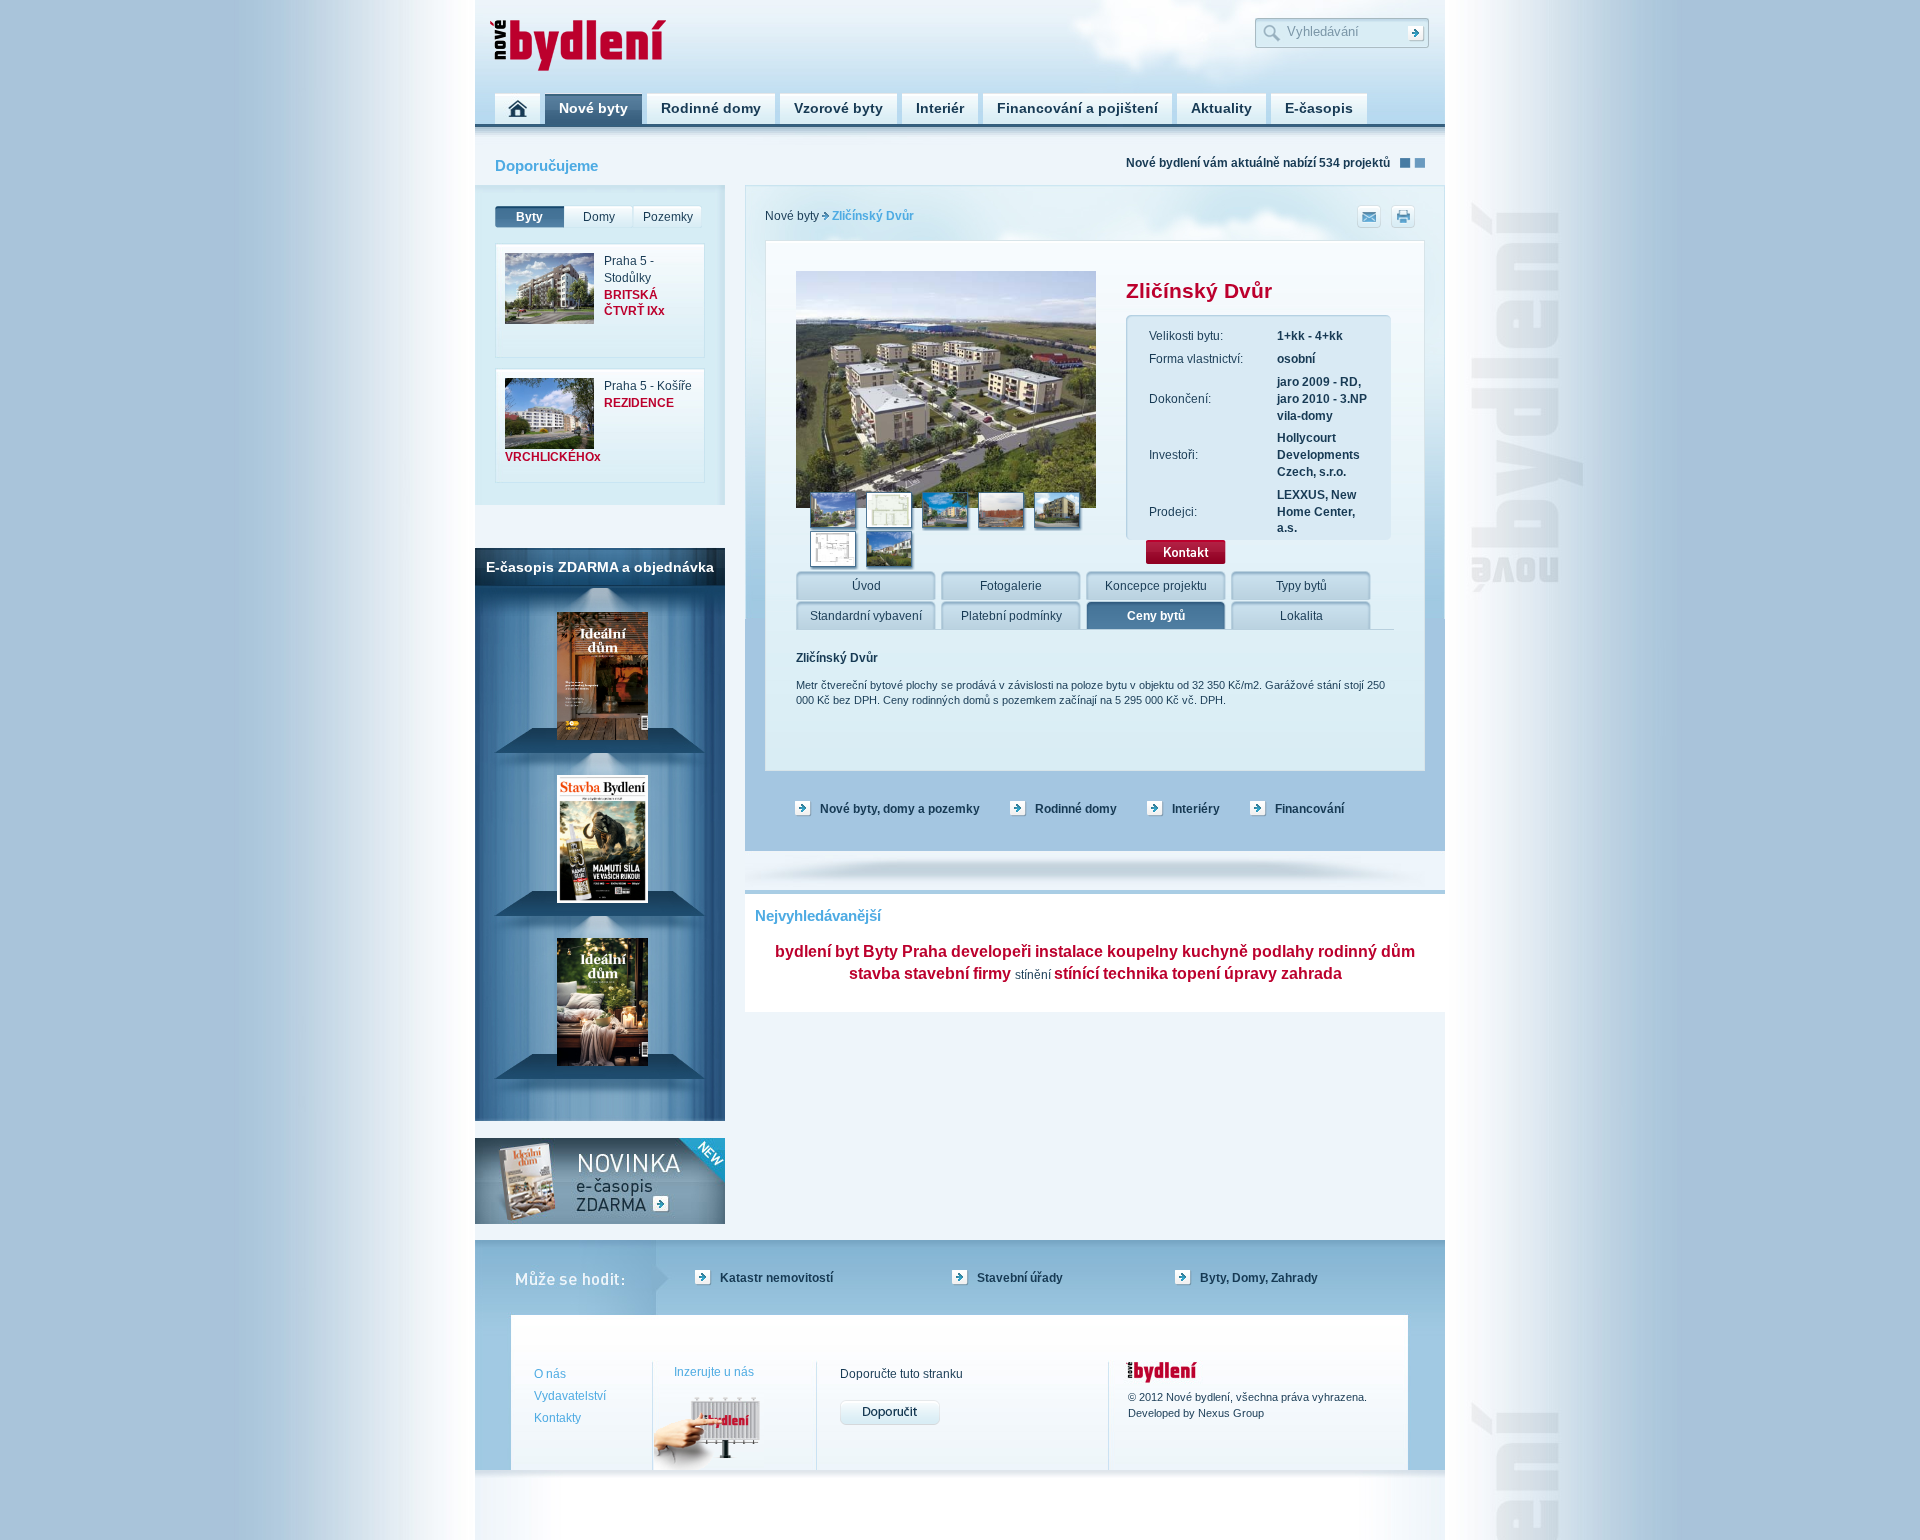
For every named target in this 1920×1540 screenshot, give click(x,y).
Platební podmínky (1011, 616)
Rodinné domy (1076, 809)
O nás (550, 1374)
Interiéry (1196, 809)
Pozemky (668, 217)
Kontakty (557, 1418)
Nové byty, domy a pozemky (900, 809)
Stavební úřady (1020, 1278)
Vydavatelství (570, 1396)
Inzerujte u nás (714, 1372)
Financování (1309, 809)
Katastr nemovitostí (776, 1278)
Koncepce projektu (1156, 586)
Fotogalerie (1011, 586)
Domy (599, 217)
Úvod (866, 586)
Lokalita (1301, 616)
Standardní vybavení (866, 616)
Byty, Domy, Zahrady (1259, 1278)
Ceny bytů (1156, 616)
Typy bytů (1301, 586)
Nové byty (792, 216)
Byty (529, 217)
